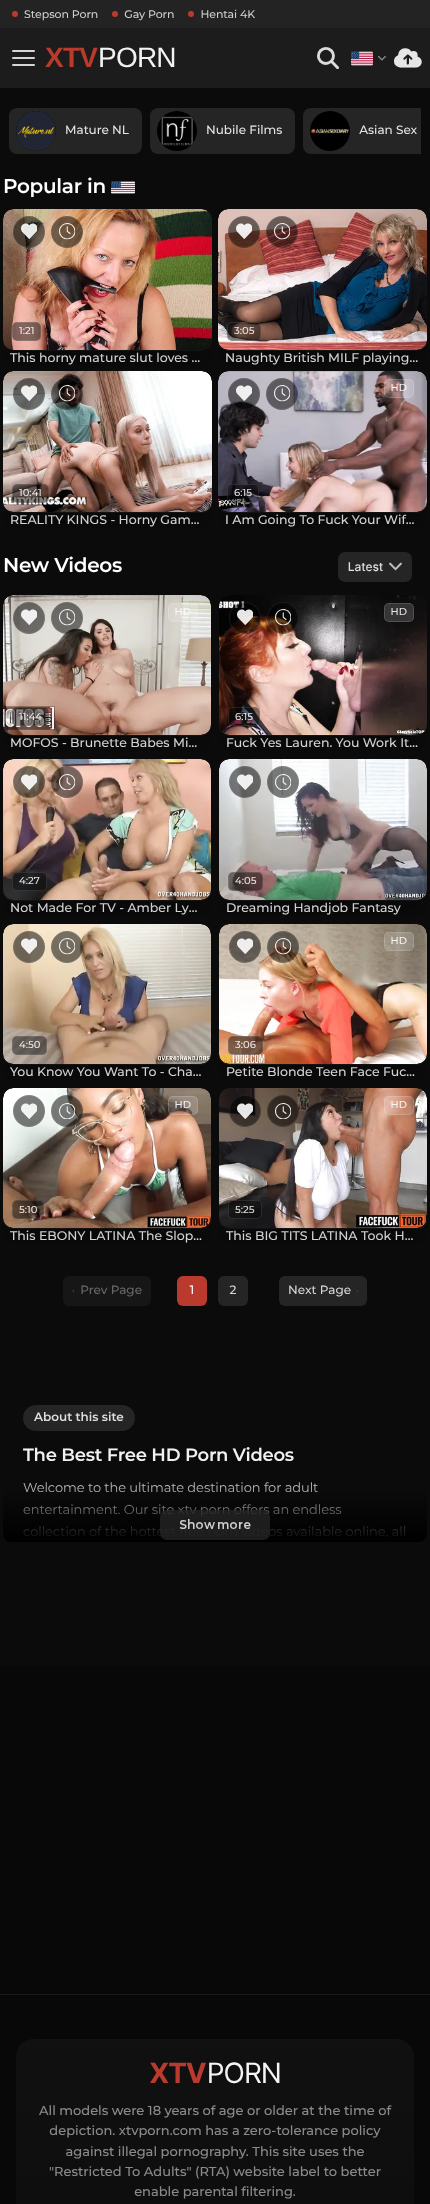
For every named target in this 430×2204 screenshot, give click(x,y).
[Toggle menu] (23, 58)
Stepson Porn (61, 14)
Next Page (319, 1290)
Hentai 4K (227, 14)
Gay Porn (149, 14)
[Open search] (327, 58)
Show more (215, 1524)
